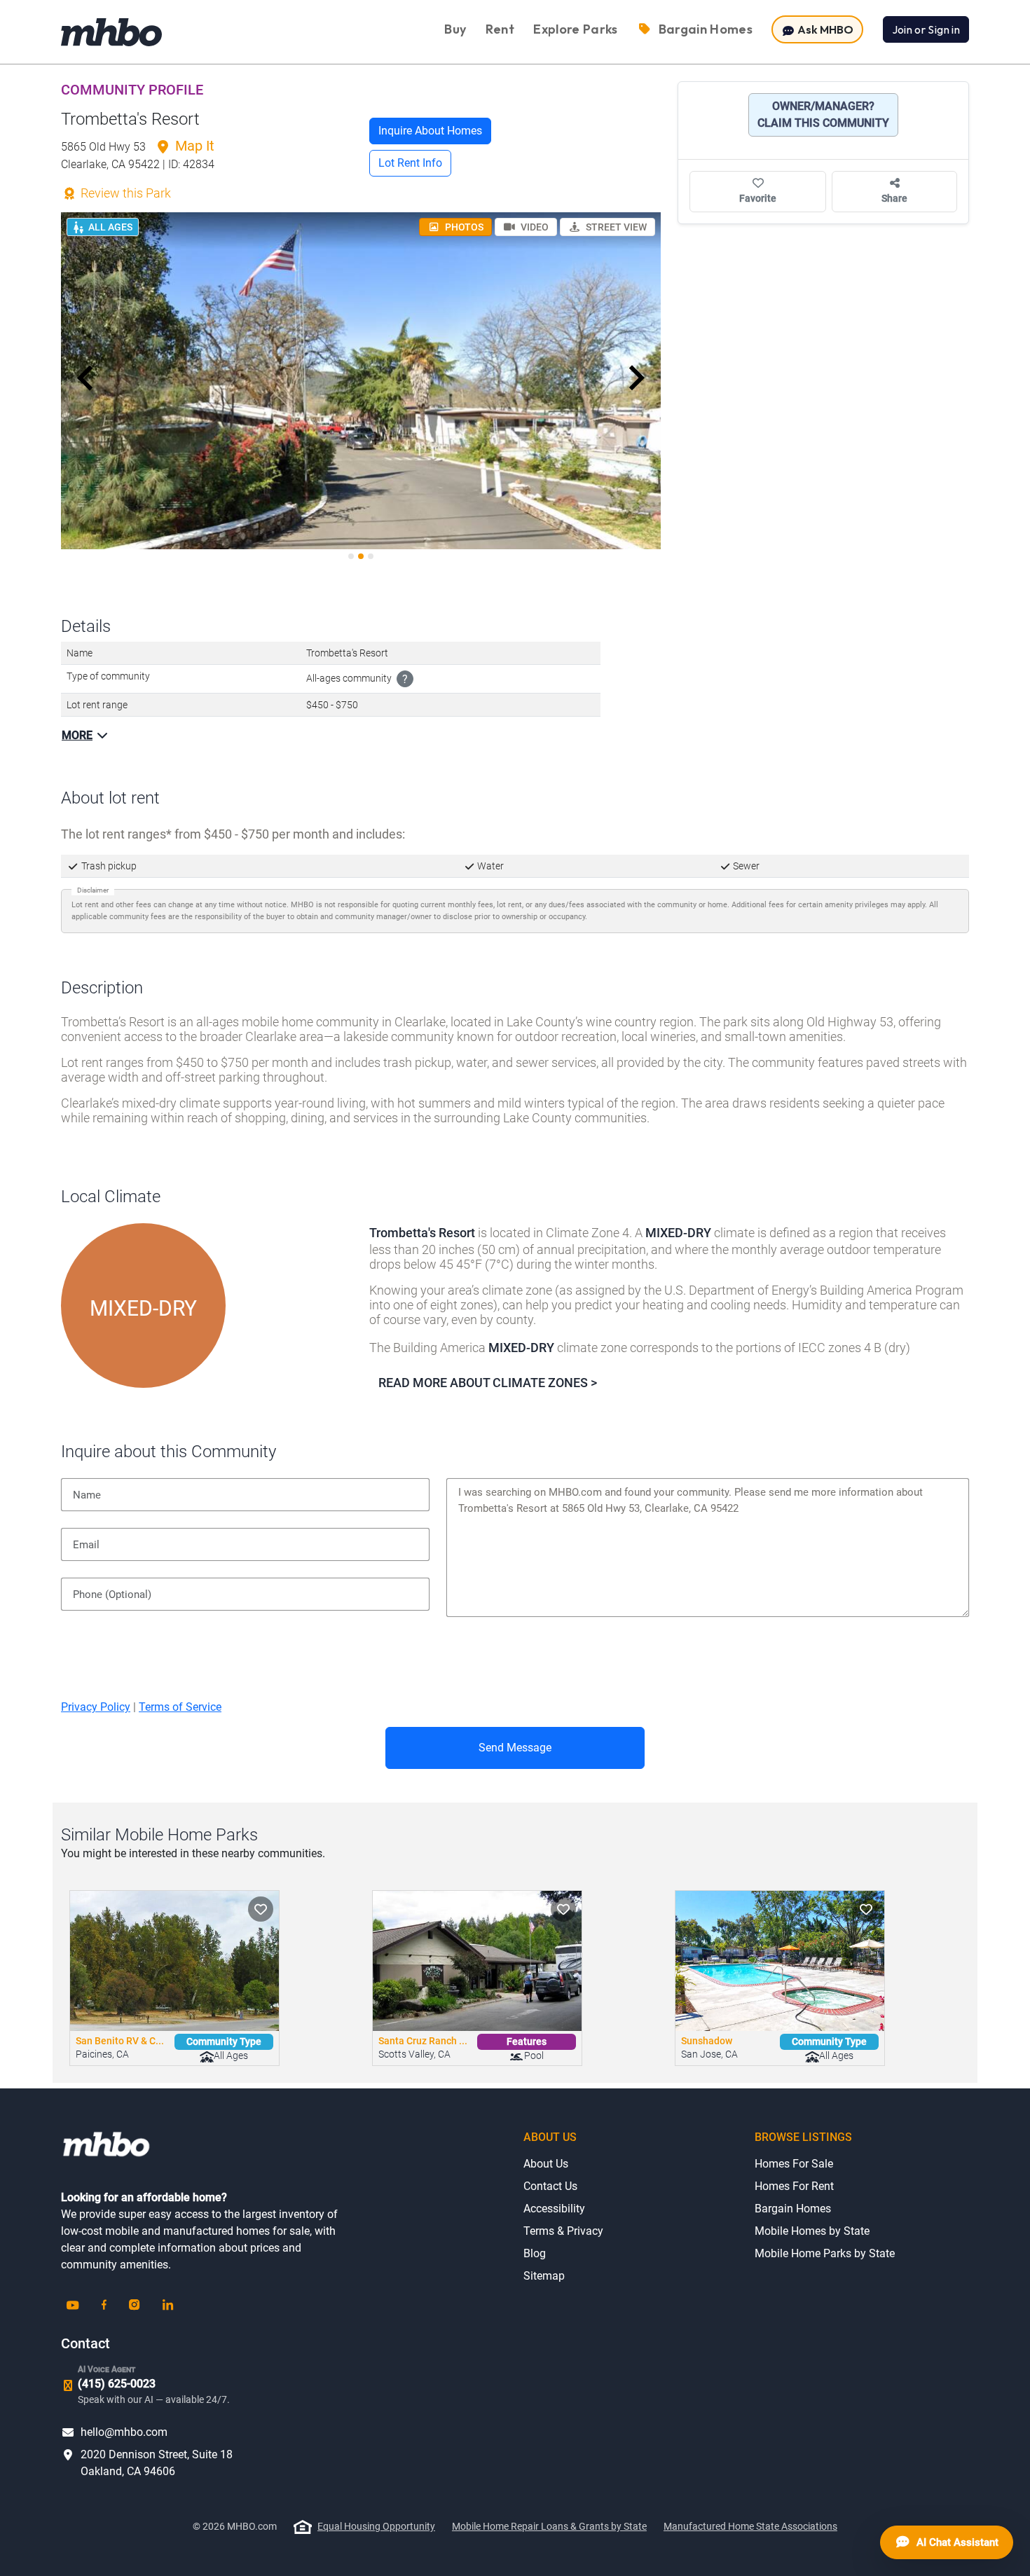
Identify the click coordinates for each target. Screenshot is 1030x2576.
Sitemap (544, 2276)
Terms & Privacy (563, 2231)
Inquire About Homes (430, 131)
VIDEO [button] (534, 227)
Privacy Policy (96, 1707)
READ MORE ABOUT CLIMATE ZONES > (488, 1383)
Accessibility (554, 2209)
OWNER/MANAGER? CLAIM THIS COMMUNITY (823, 115)
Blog (535, 2253)
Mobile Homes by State (812, 2231)
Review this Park (124, 193)
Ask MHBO (824, 29)
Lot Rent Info (410, 163)
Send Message (515, 1748)
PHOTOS (463, 227)
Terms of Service (180, 1707)
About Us (546, 2164)
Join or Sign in (926, 29)
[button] (85, 378)
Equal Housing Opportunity (376, 2526)
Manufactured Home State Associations (750, 2526)
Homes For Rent (794, 2186)
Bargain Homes (793, 2209)
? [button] (405, 679)
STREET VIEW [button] (615, 227)
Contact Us (550, 2186)
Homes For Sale (794, 2164)
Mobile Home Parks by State (825, 2253)
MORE (77, 735)
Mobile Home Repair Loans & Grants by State (549, 2526)
